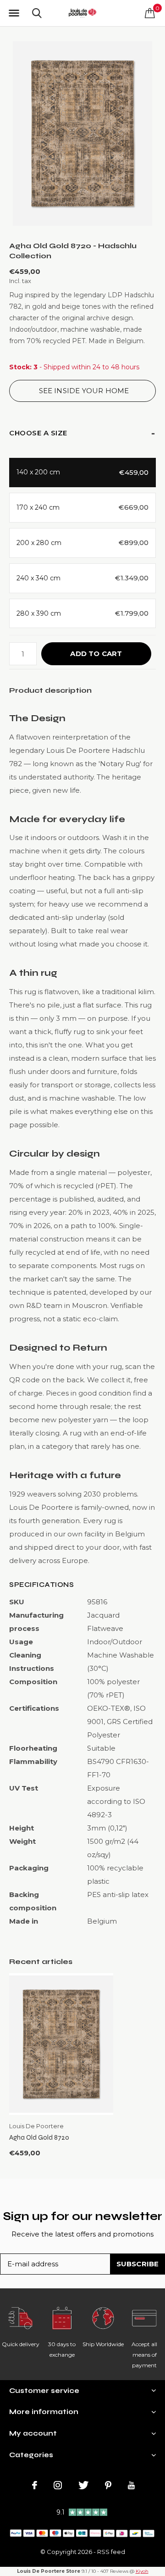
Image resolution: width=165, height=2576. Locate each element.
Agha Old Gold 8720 (39, 2137)
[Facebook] (35, 2485)
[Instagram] (58, 2485)
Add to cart (96, 654)
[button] (14, 13)
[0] (150, 13)
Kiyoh (142, 2571)
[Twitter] (83, 2485)
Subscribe (138, 2264)
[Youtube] (131, 2485)
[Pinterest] (108, 2485)
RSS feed (111, 2552)
